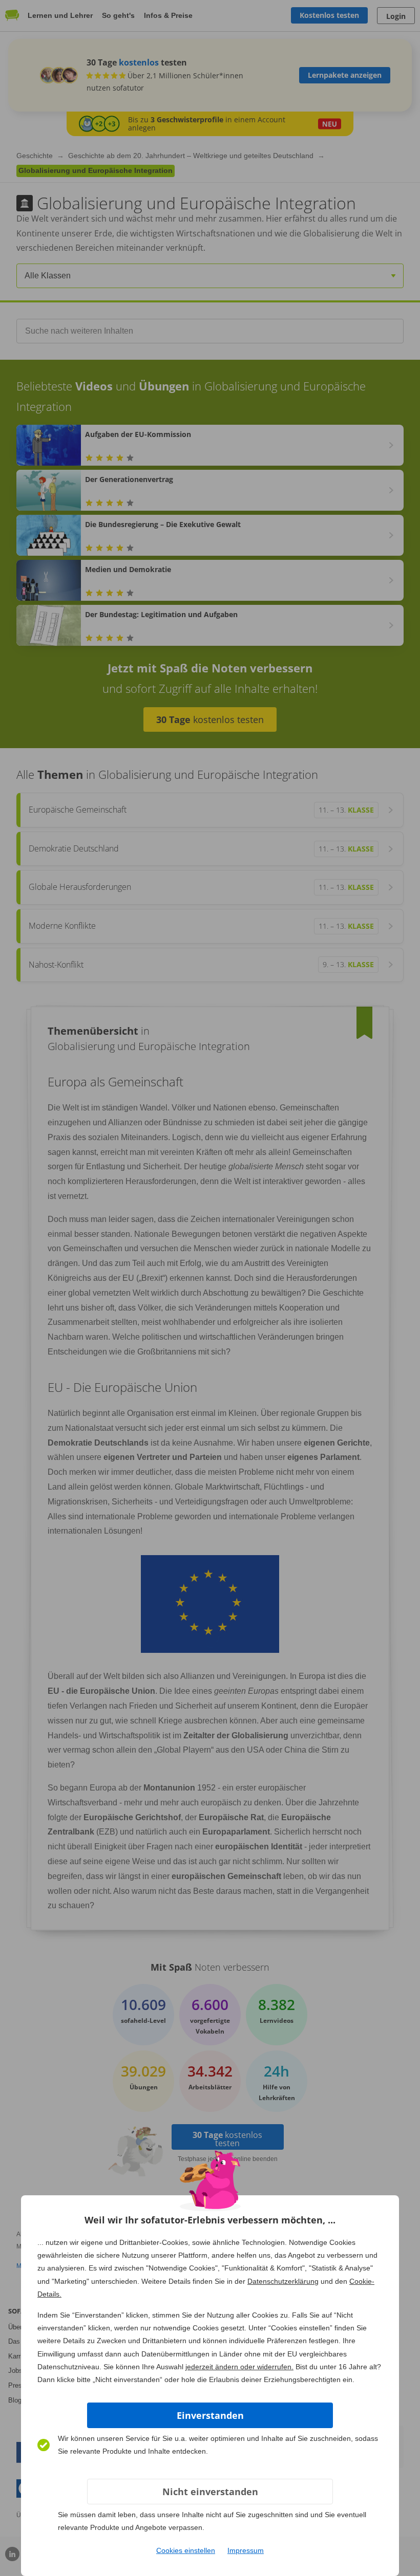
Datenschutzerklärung (283, 2281)
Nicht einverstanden (210, 2492)
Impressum (246, 2550)
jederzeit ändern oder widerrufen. (239, 2367)
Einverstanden (210, 2415)
